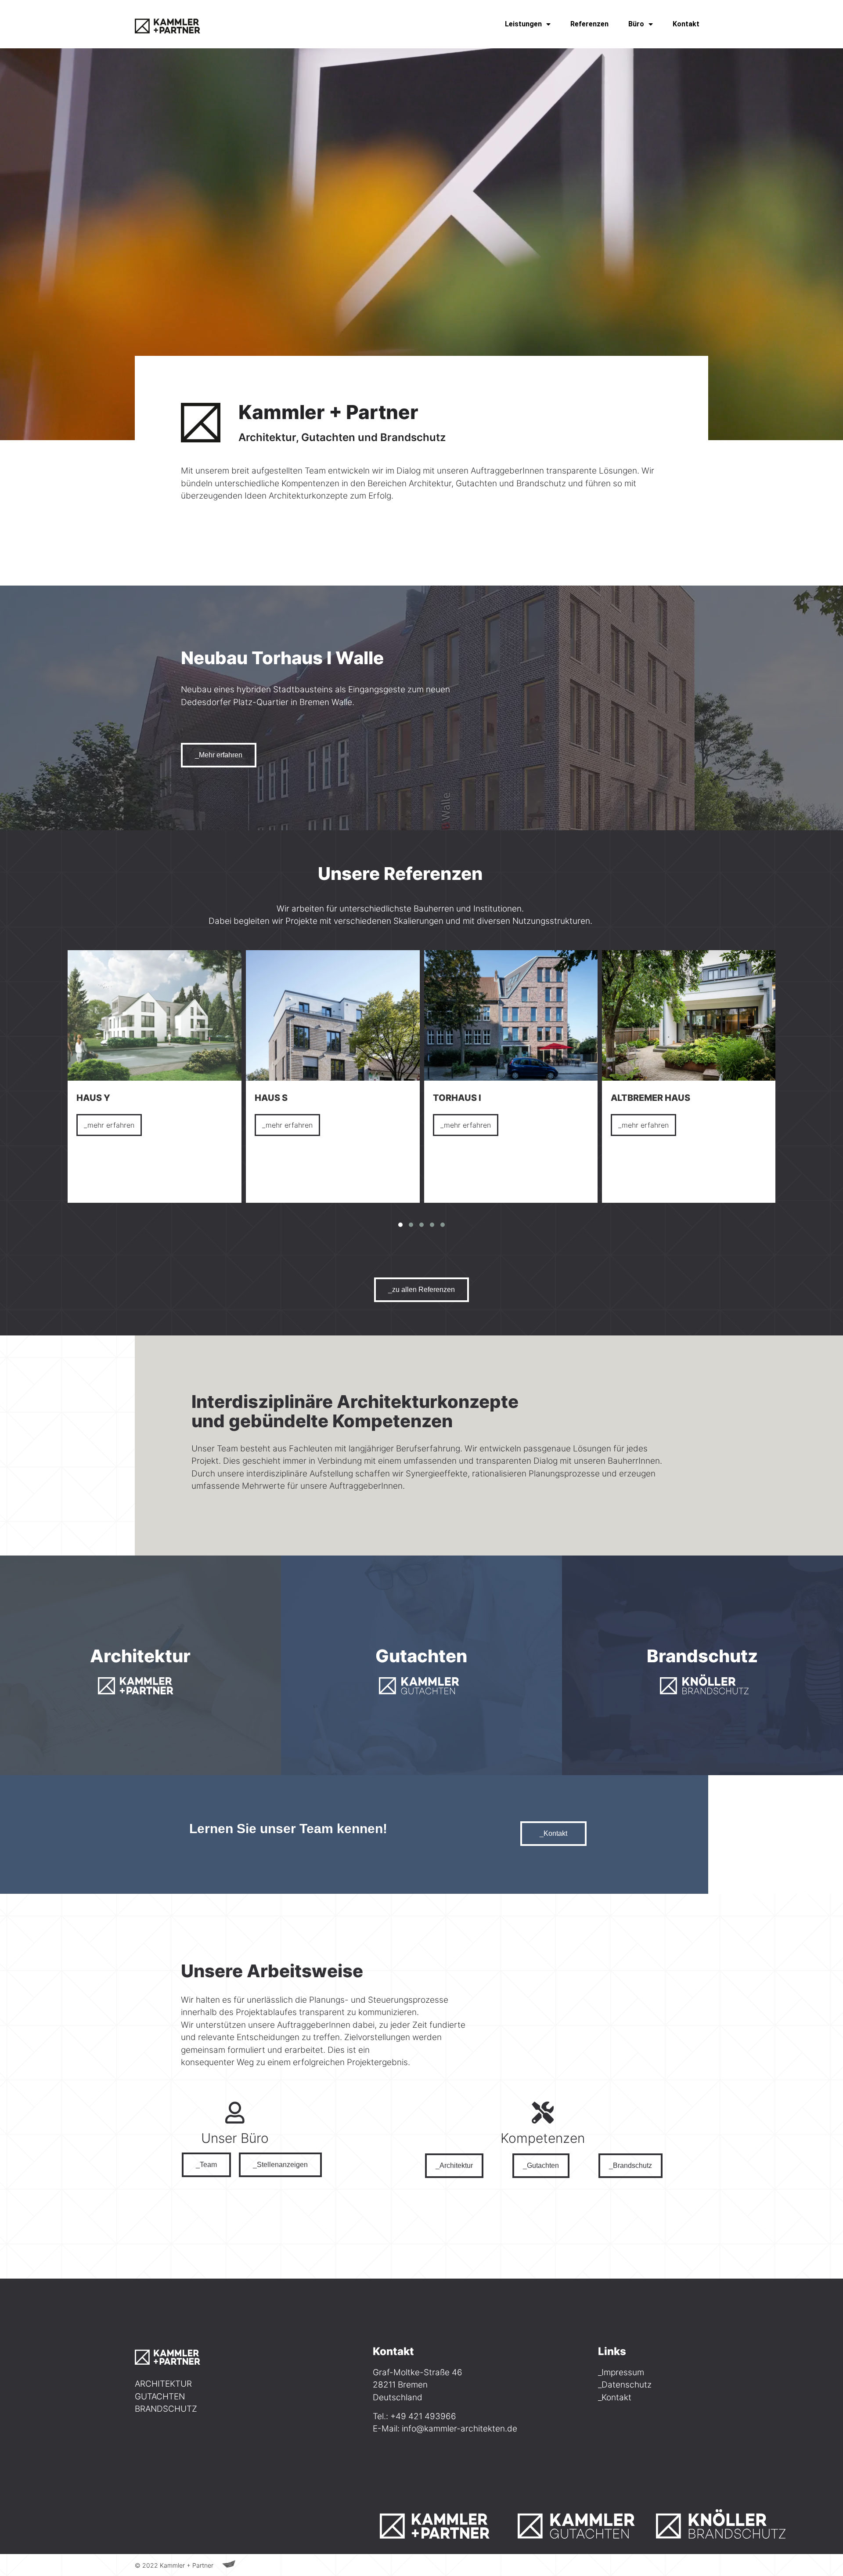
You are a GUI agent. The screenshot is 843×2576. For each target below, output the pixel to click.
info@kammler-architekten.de (459, 2429)
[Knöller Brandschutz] (721, 2523)
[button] (400, 1225)
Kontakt (686, 24)
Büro (636, 24)
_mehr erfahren (109, 1125)
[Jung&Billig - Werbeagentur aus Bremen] (229, 2565)
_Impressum (621, 2372)
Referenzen (589, 24)
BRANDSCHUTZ (166, 2409)
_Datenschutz (625, 2385)
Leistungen (523, 24)
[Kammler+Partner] (173, 24)
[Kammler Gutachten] (582, 2523)
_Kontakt (615, 2397)
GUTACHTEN (160, 2397)
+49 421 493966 (423, 2416)
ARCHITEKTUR (163, 2384)
